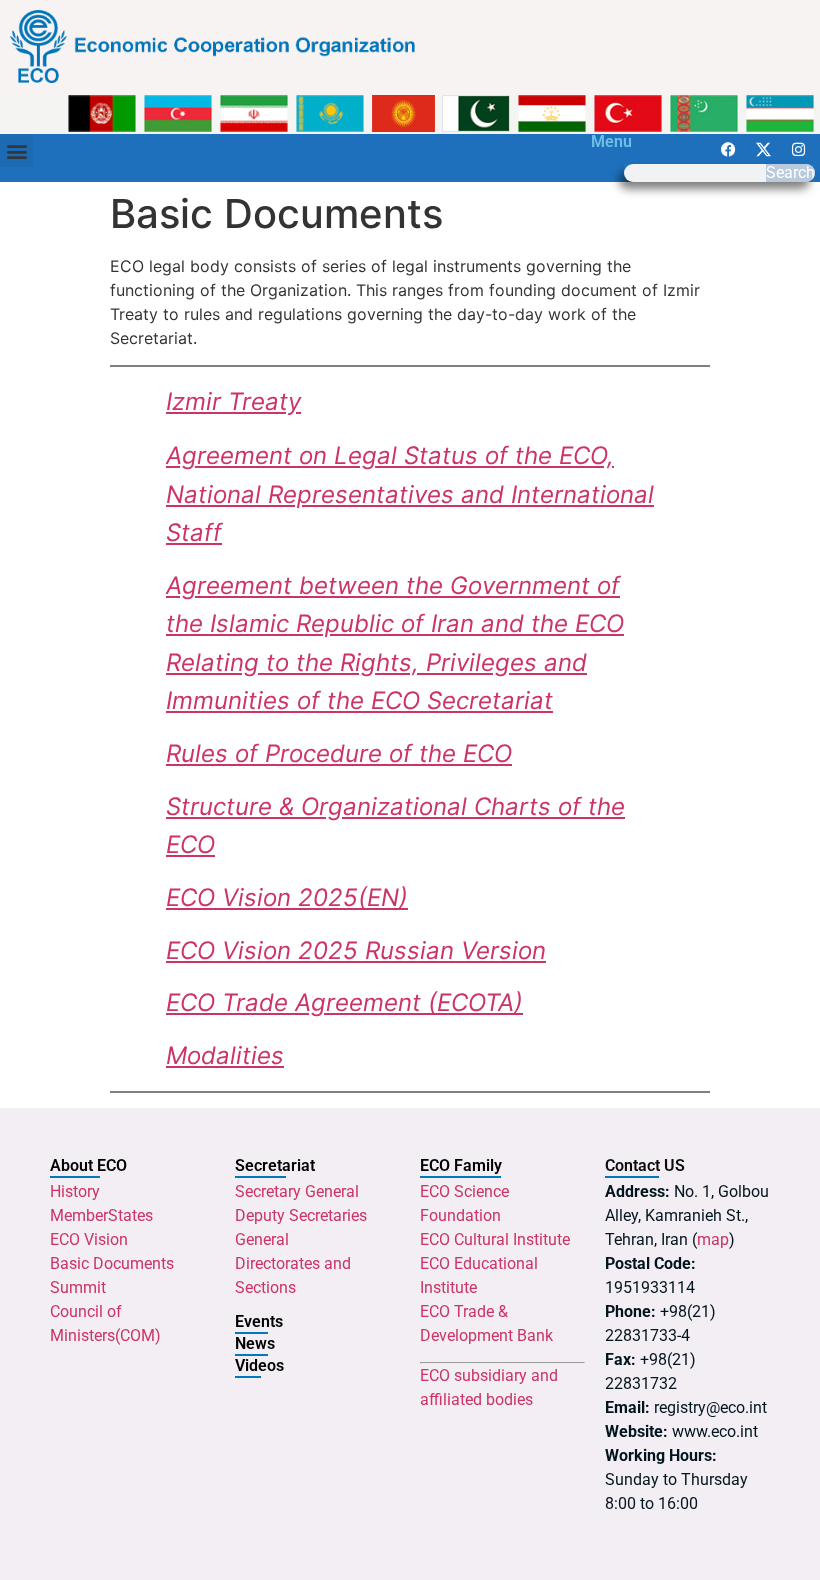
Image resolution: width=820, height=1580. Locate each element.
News (255, 1343)
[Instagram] (798, 149)
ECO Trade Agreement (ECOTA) (344, 1002)
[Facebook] (728, 149)
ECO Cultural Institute (495, 1239)
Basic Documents (112, 1263)
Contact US (645, 1165)
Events (259, 1321)
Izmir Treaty (233, 401)
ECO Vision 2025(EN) (287, 897)
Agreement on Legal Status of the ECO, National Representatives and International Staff (410, 494)
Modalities (225, 1055)
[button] (16, 150)
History (75, 1191)
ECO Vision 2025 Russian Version (356, 950)
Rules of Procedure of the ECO (339, 753)
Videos (259, 1365)
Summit (78, 1287)
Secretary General (297, 1191)
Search (790, 173)
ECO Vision (89, 1239)
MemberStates (101, 1215)
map (713, 1239)
